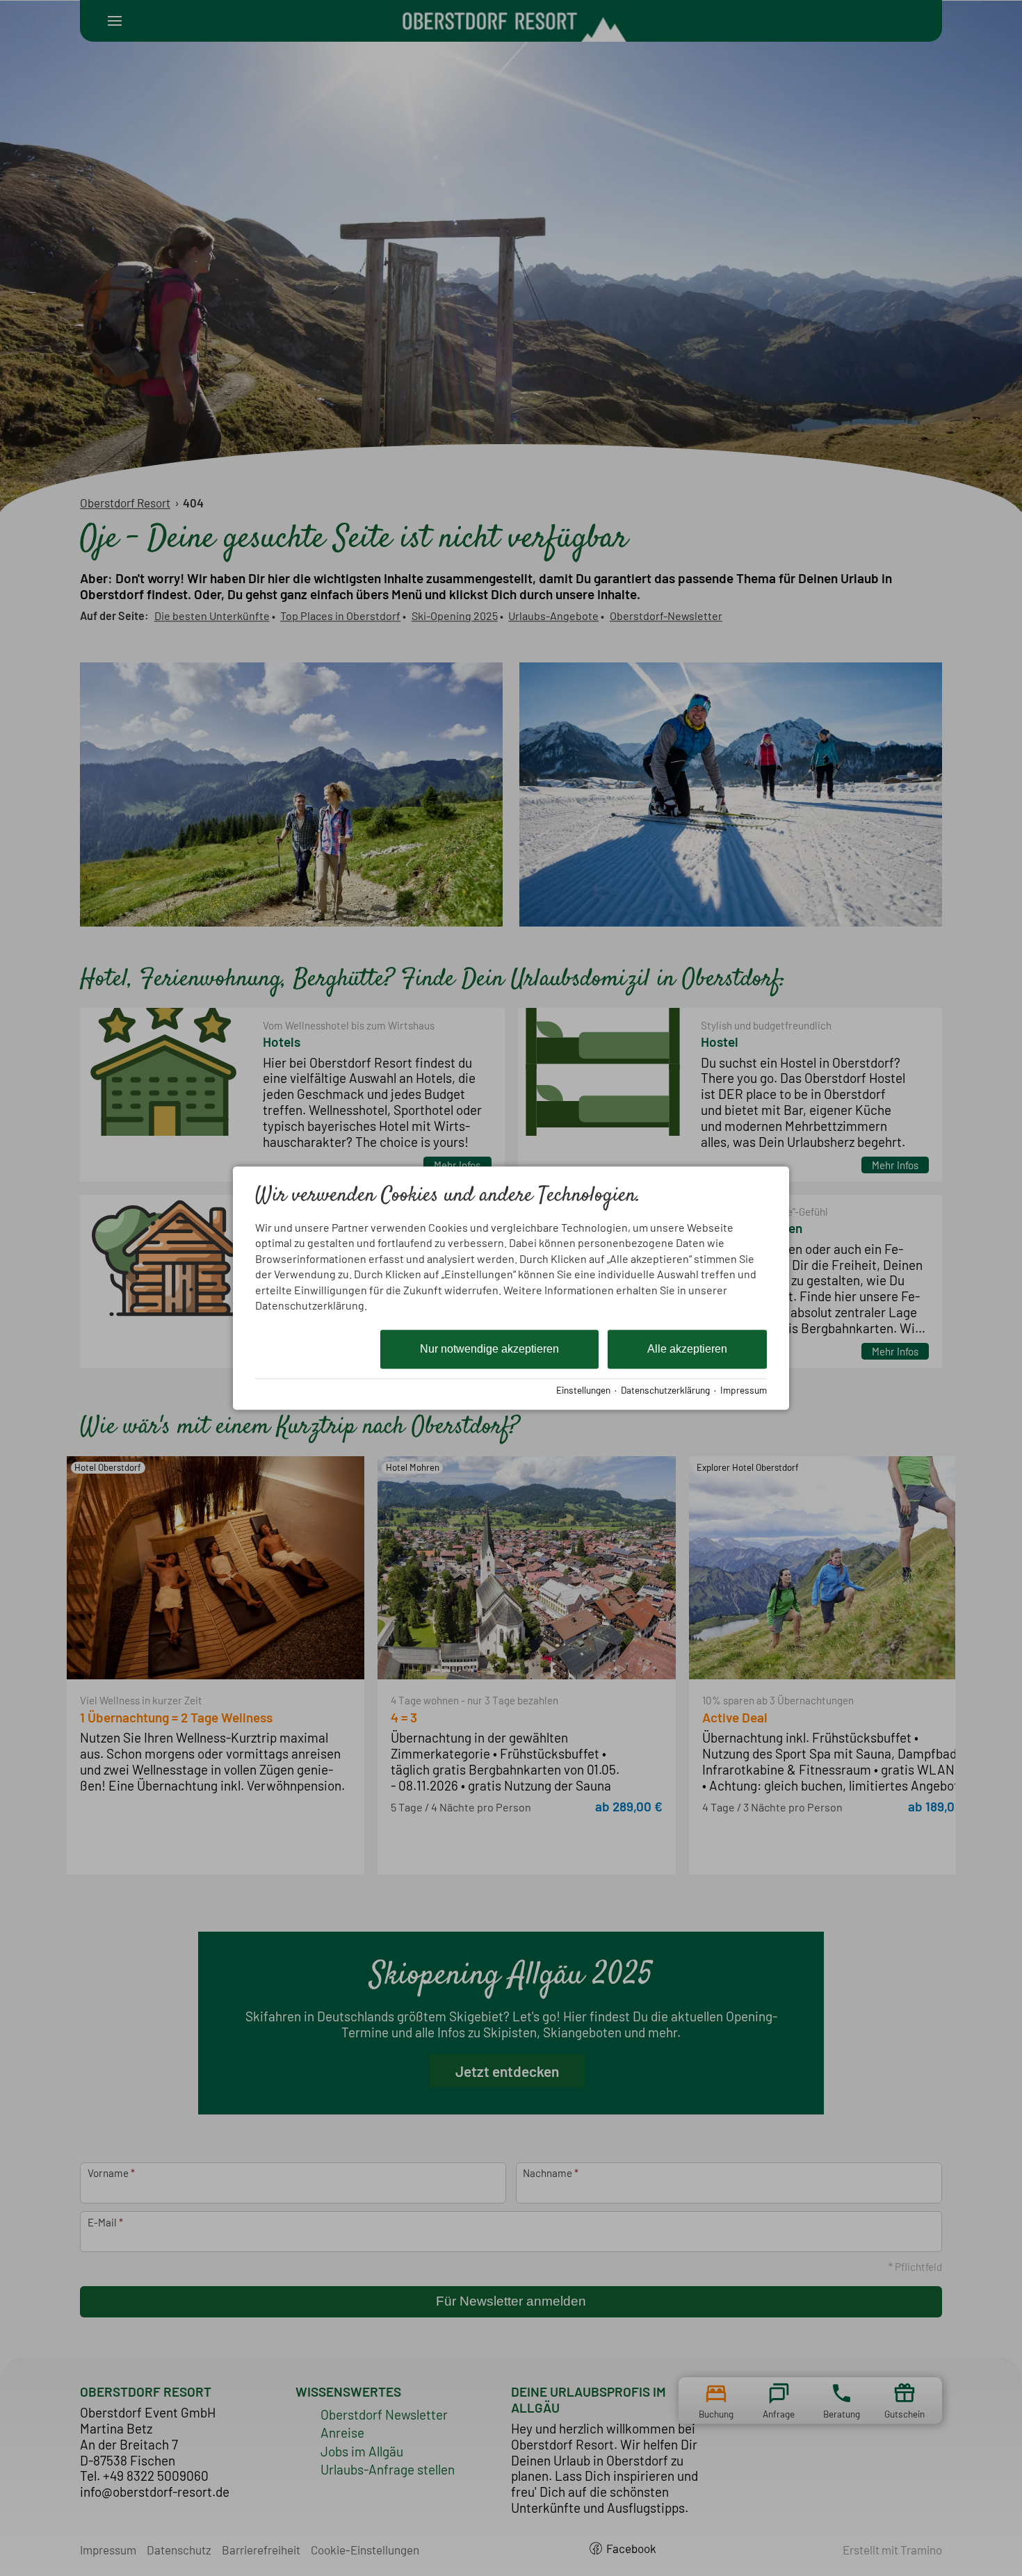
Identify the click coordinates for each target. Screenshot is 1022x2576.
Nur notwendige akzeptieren (489, 1350)
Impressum (744, 1390)
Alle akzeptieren (687, 1350)
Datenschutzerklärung (665, 1390)
